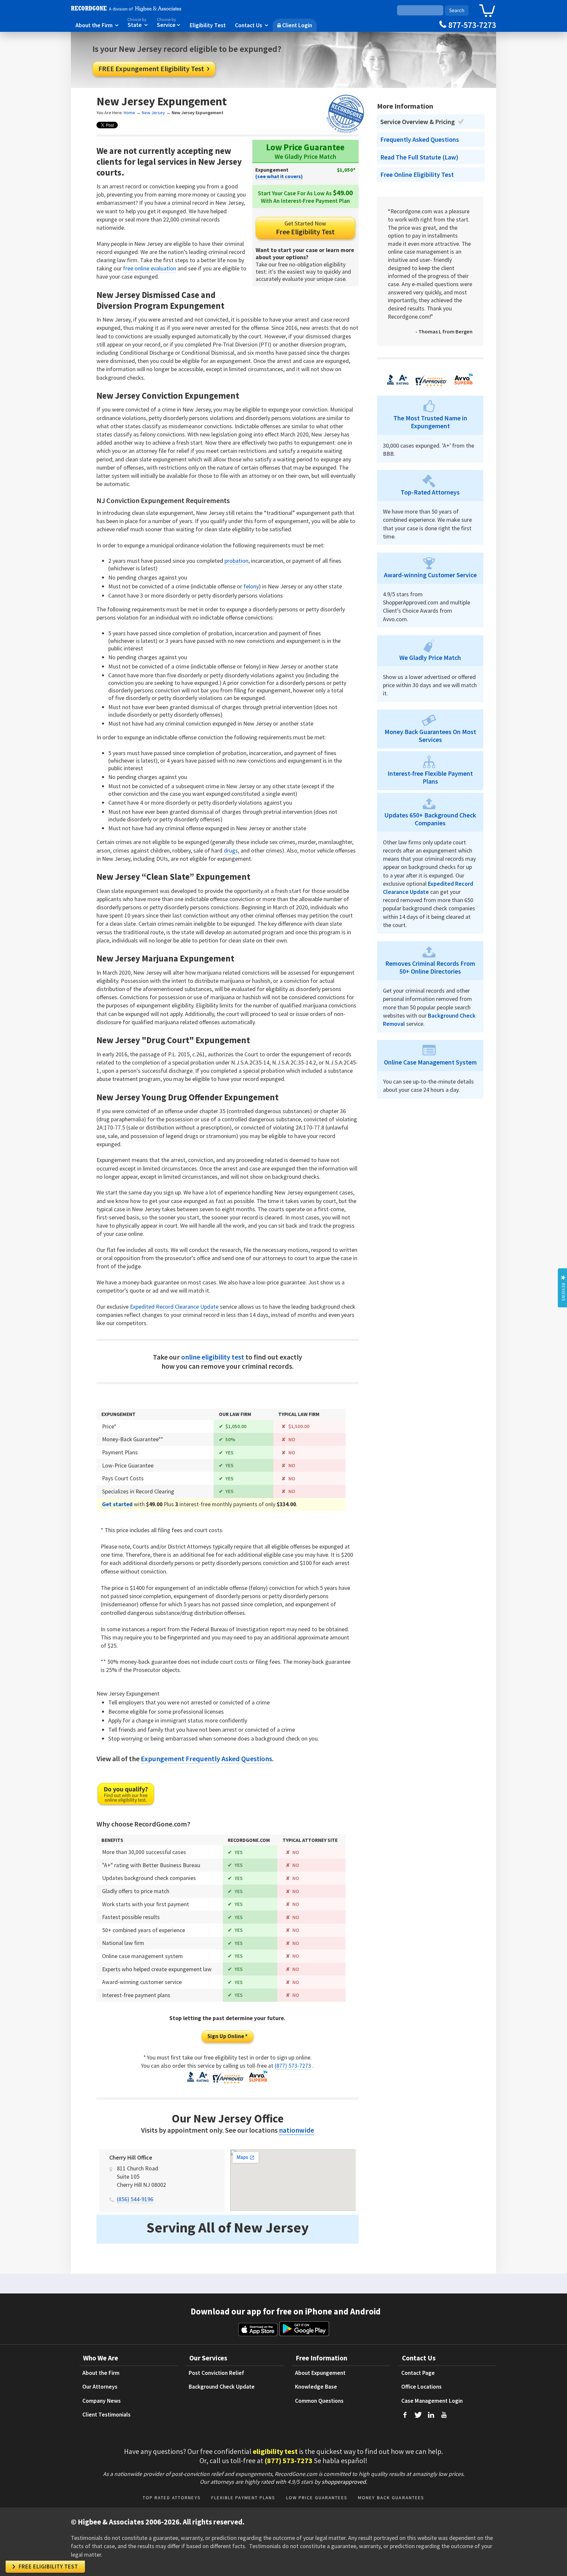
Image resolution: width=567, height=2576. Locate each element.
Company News (102, 2401)
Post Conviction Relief (216, 2373)
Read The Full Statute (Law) (419, 157)
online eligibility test (213, 1357)
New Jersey (153, 113)
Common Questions (319, 2401)
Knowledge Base (316, 2387)
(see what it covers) (279, 176)
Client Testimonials (106, 2415)
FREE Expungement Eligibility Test (154, 69)
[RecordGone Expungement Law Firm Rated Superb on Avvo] (258, 2082)
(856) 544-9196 (135, 2199)
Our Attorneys (100, 2387)
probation (236, 561)
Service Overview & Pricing (418, 122)
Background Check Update (222, 2387)
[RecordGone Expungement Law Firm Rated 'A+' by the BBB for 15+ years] (198, 2082)
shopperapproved (344, 2482)
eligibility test (275, 2451)
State (137, 23)
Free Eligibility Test (305, 228)
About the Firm (97, 25)
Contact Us (252, 25)
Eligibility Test (208, 25)
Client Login (295, 25)
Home (129, 113)
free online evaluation (150, 268)
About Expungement (320, 2373)
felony (251, 586)
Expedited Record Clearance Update (174, 1307)
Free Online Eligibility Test (417, 175)
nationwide (296, 2130)
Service (169, 23)
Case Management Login (432, 2401)
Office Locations (421, 2387)
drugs (231, 850)
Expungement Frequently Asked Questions (206, 1759)
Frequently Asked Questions (420, 139)
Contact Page (418, 2373)
